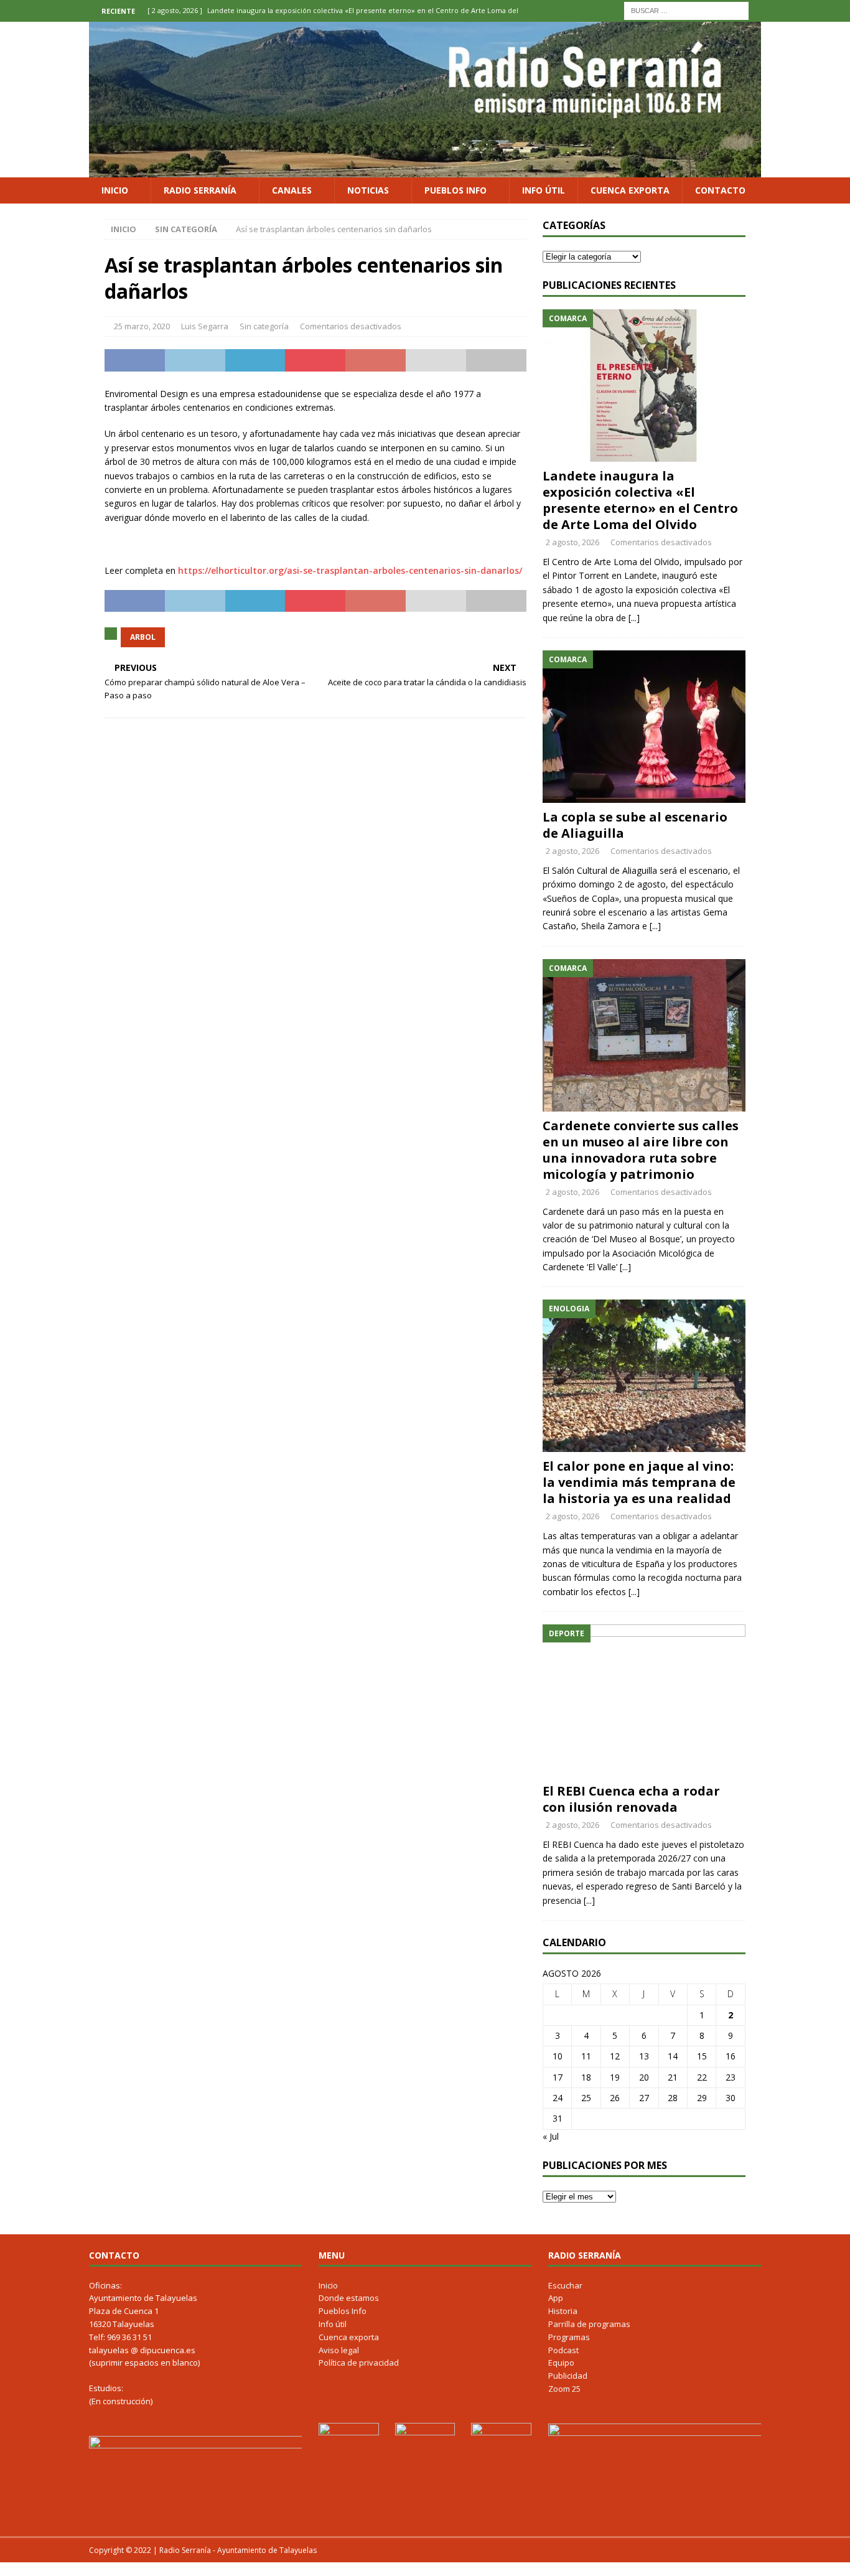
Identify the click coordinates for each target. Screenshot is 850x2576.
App (556, 2298)
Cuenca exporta (630, 190)
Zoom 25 (564, 2389)
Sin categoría (264, 326)
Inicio (115, 190)
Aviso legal (339, 2350)
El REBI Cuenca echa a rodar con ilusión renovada (631, 1799)
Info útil (544, 190)
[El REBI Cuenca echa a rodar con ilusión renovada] (644, 1701)
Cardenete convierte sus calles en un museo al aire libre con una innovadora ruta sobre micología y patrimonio (641, 1150)
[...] (634, 618)
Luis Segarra (205, 326)
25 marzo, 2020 (142, 326)
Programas (569, 2337)
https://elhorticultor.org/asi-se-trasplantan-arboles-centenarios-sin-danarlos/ (350, 570)
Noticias (368, 190)
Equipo (561, 2363)
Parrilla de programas (589, 2324)
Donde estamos (349, 2298)
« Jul (551, 2136)
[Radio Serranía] (425, 170)
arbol (143, 637)
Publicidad (568, 2376)
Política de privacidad (359, 2363)
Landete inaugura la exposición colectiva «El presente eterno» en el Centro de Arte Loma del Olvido (640, 500)
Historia (563, 2311)
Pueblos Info (455, 190)
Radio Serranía (200, 190)
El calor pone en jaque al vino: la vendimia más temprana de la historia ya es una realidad (639, 1482)
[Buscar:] (686, 10)
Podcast (563, 2350)
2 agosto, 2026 (572, 542)
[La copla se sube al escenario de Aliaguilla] (644, 727)
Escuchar (565, 2285)
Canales (292, 190)
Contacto (720, 190)
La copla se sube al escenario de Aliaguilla (635, 825)
